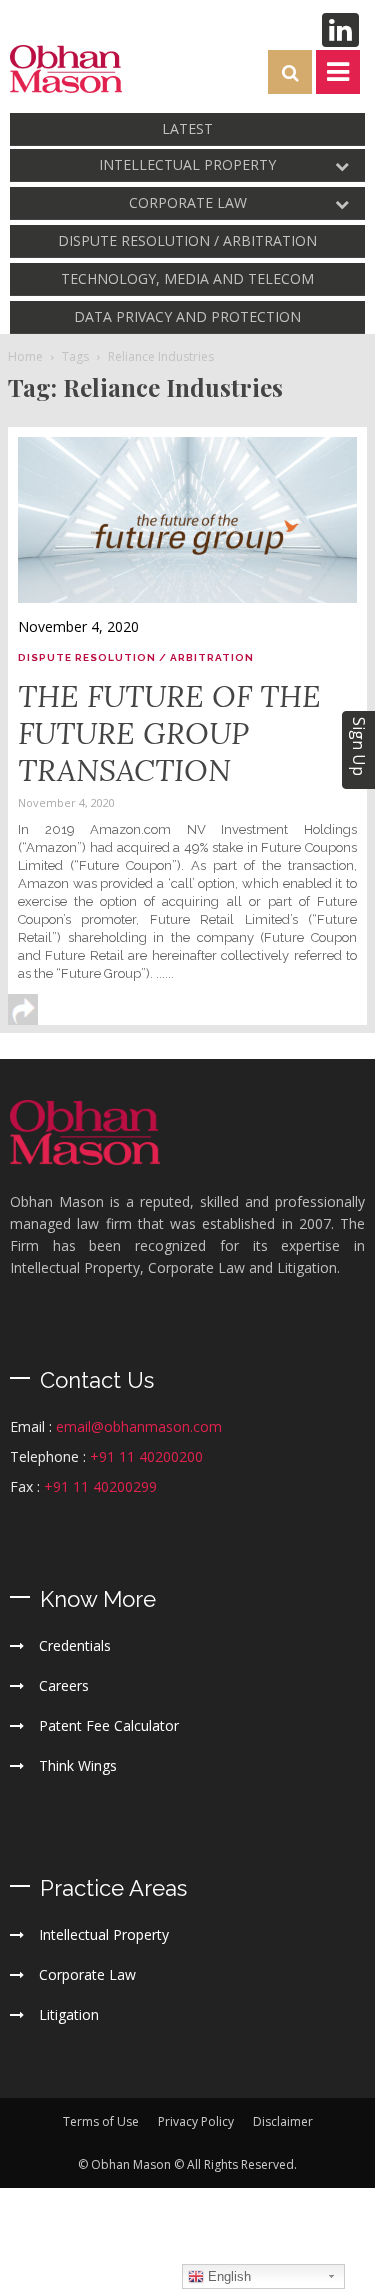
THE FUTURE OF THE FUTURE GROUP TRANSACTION (169, 733)
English (227, 2276)
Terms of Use (101, 2121)
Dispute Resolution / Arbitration (187, 240)
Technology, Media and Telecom (187, 278)
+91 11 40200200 (146, 1456)
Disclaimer (283, 2121)
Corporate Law (188, 202)
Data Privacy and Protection (187, 316)
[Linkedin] (340, 30)
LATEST (187, 128)
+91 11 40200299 (100, 1486)
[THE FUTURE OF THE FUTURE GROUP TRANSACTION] (187, 520)
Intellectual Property (187, 164)
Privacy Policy (196, 2121)
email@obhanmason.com (139, 1426)
